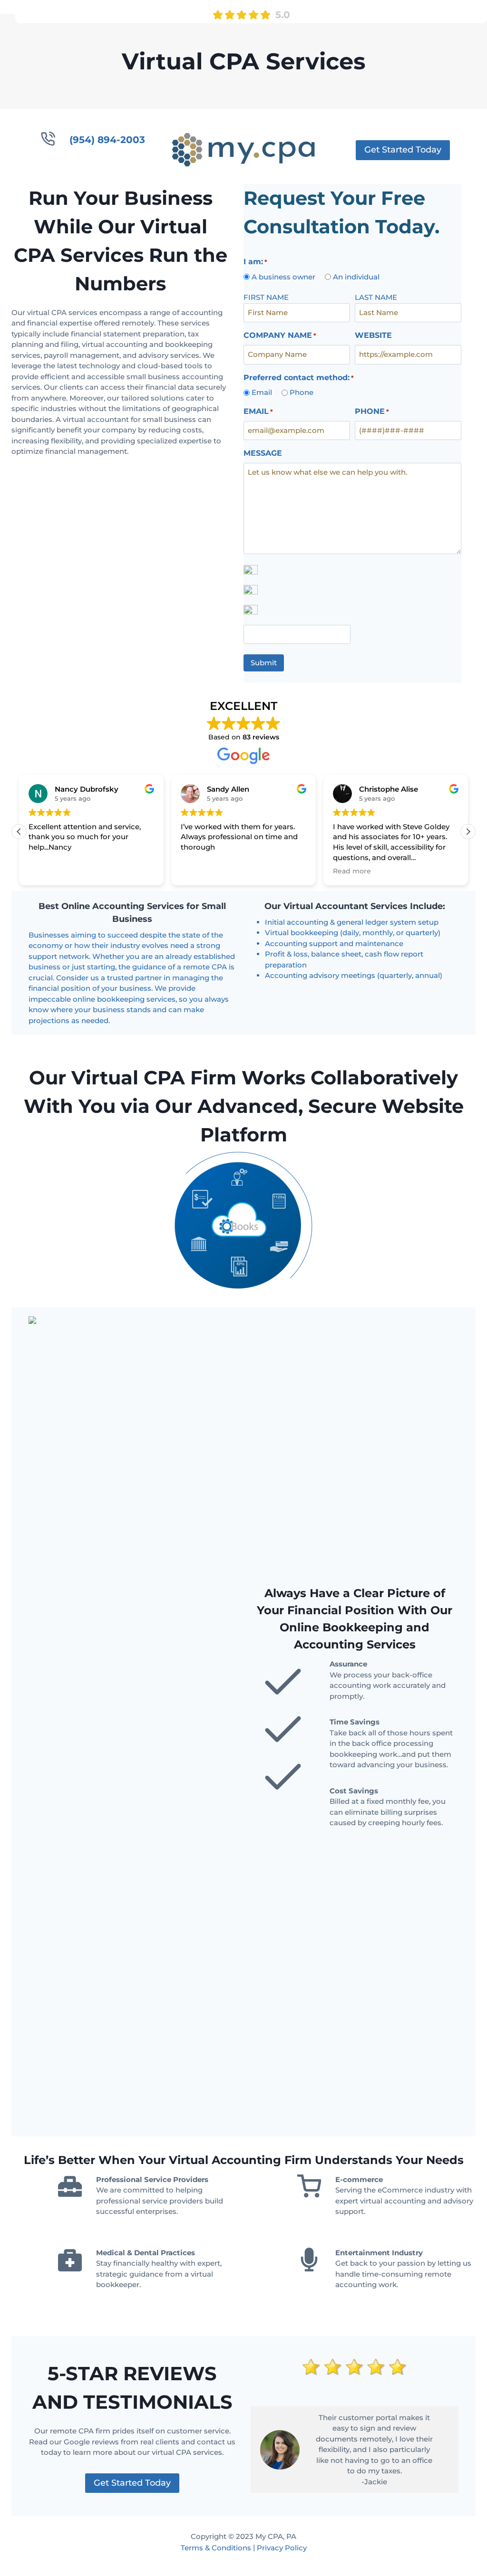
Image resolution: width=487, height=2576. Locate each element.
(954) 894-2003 (107, 140)
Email (262, 392)
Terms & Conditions (216, 2548)
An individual (356, 277)
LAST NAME (376, 297)
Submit (264, 663)
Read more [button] (352, 871)
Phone (302, 392)
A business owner (283, 277)
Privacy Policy (282, 2548)
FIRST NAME (266, 297)
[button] (468, 832)
